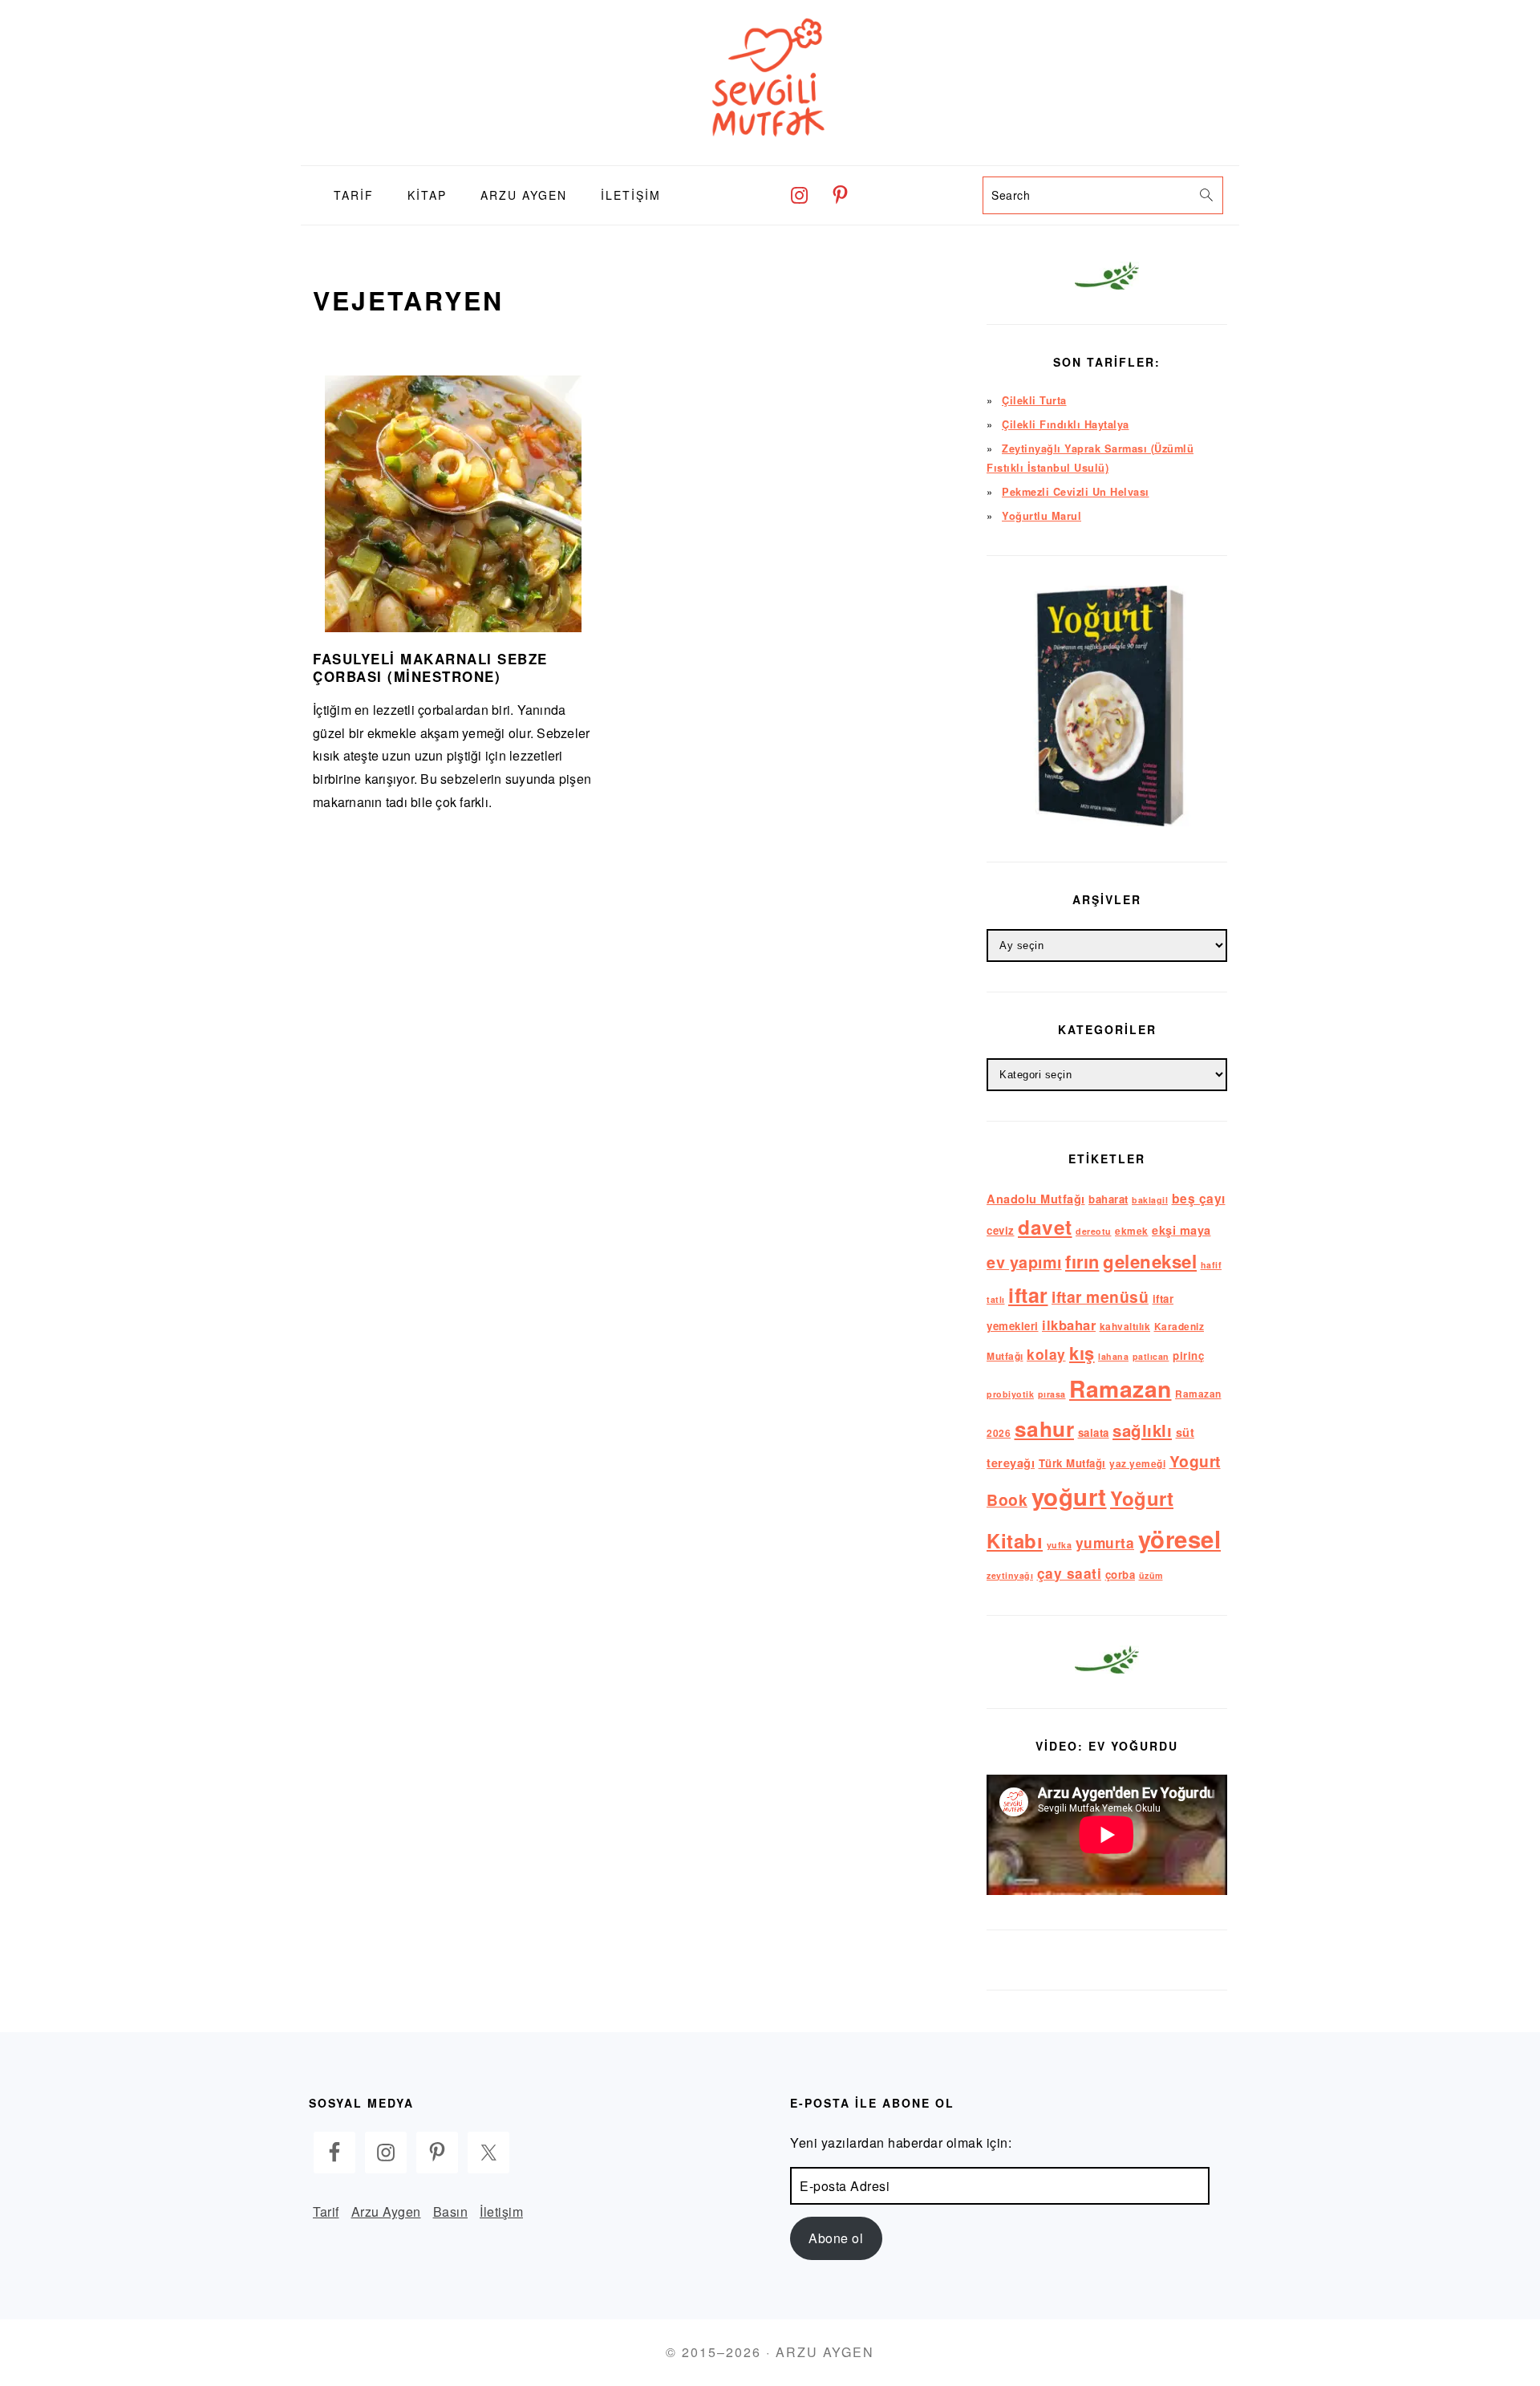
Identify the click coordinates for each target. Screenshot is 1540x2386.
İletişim (501, 2212)
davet (1045, 1227)
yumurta (1105, 1542)
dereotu (1094, 1231)
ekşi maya (1181, 1230)
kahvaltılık (1125, 1327)
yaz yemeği (1137, 1464)
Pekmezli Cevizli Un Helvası (1076, 492)
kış (1082, 1353)
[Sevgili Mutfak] (770, 153)
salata (1094, 1432)
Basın (451, 2212)
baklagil (1150, 1200)
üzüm (1151, 1575)
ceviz (1001, 1230)
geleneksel (1150, 1261)
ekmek (1132, 1231)
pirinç (1188, 1355)
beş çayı (1199, 1198)
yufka (1060, 1545)
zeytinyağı (1010, 1575)
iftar (1028, 1295)
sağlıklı (1142, 1430)
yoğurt (1069, 1496)
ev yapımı (1024, 1262)
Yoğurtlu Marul (1042, 516)
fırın (1082, 1261)
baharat (1108, 1199)
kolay (1046, 1354)
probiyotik (1010, 1394)
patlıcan (1151, 1356)
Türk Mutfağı (1072, 1463)
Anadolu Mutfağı (1036, 1199)
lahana (1113, 1356)
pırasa (1052, 1394)
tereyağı (1011, 1463)
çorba (1121, 1574)
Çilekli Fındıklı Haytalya (1066, 424)
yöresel (1180, 1539)
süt (1185, 1432)
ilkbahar (1069, 1325)
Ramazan (1121, 1388)
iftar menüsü (1100, 1296)
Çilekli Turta (1034, 400)
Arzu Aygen (386, 2212)
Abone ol (836, 2238)
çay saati (1070, 1573)
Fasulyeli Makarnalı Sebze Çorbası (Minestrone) (430, 668)
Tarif (326, 2212)
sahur (1045, 1428)
